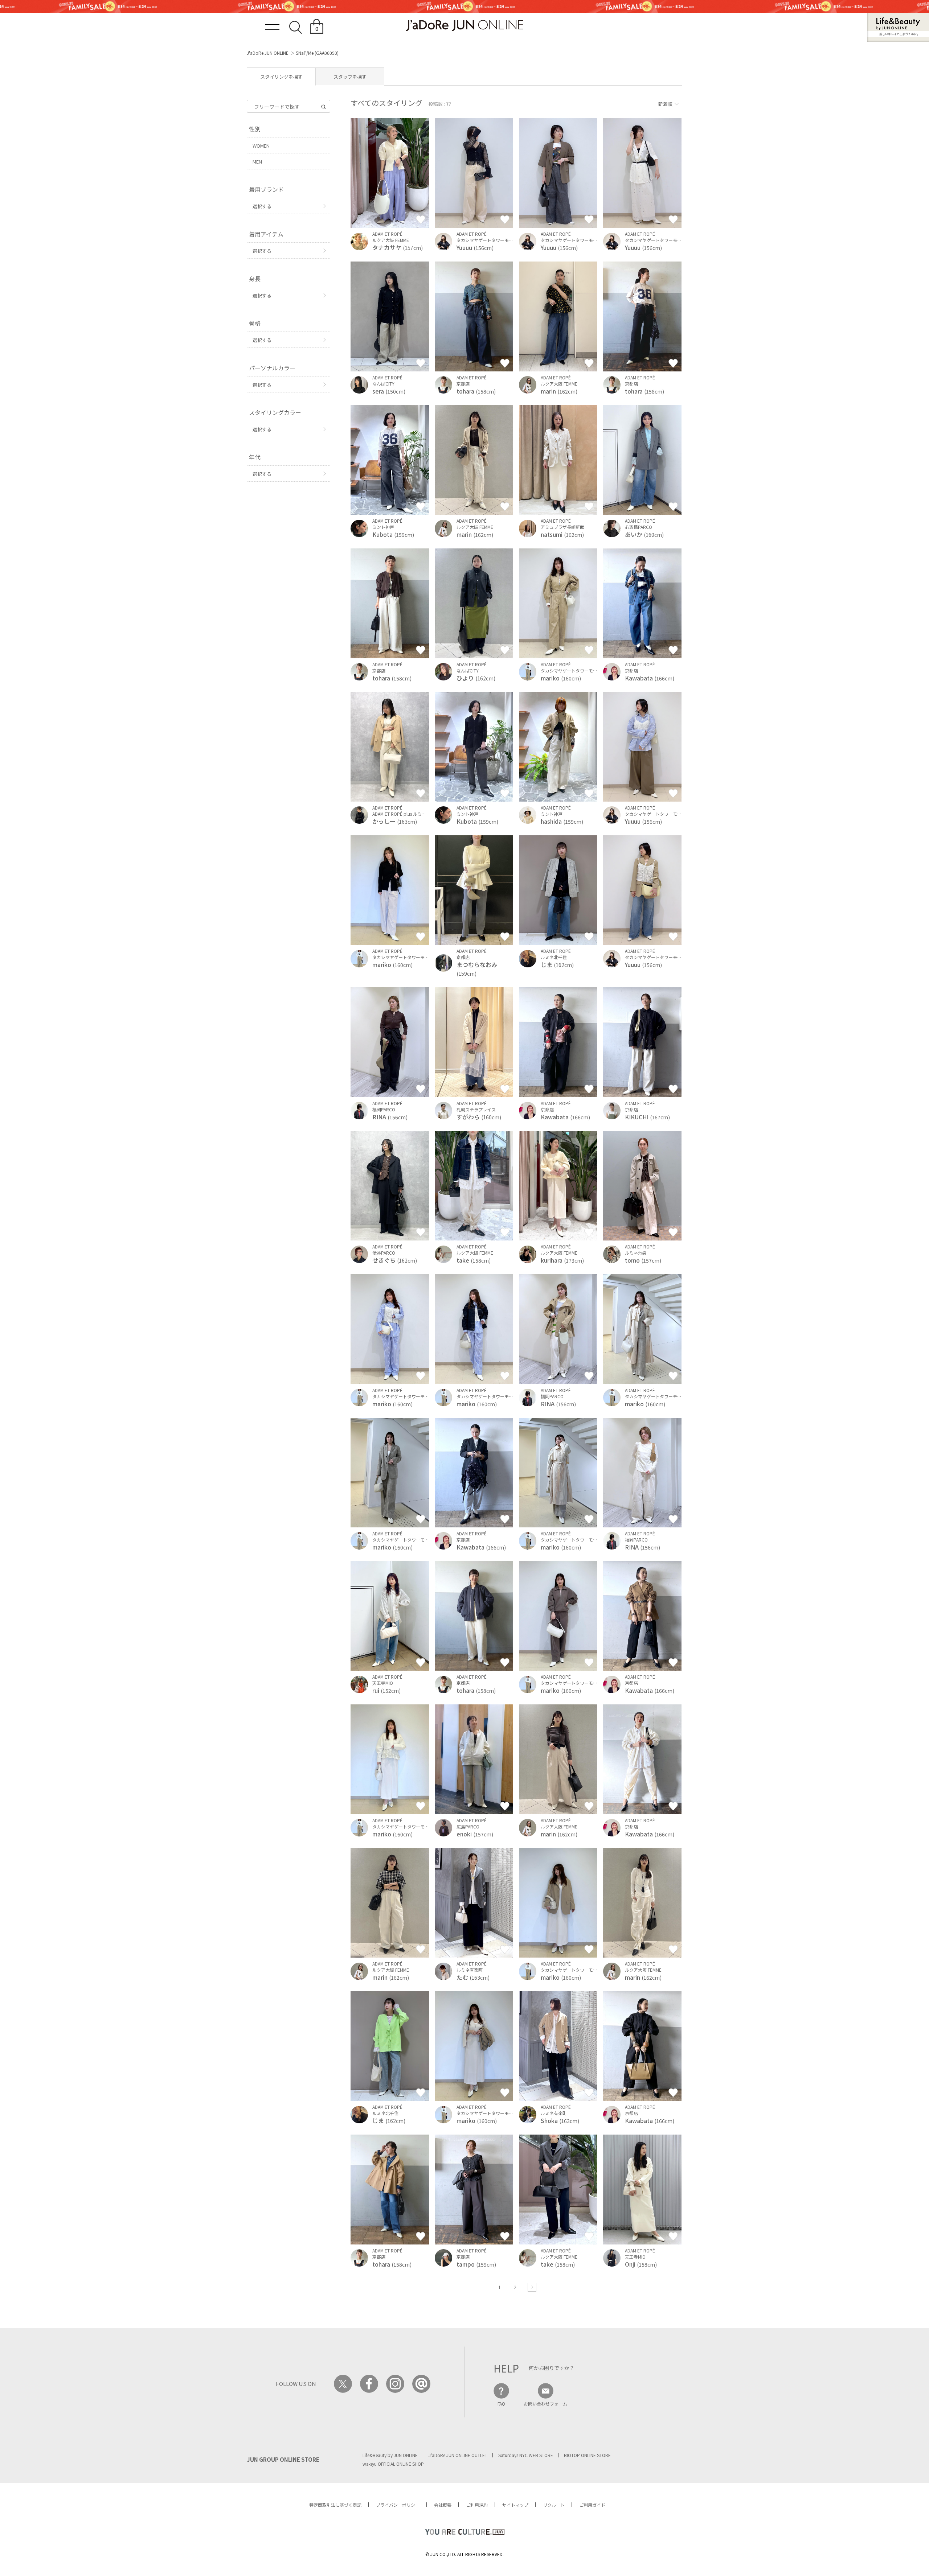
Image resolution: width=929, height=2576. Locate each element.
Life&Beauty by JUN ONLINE (390, 2455)
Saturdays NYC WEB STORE (526, 2455)
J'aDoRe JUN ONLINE (268, 53)
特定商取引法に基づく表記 (335, 2505)
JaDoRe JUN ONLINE (464, 26)
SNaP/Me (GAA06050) (317, 53)
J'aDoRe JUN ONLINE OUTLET (458, 2455)
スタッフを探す (350, 77)
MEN (257, 162)
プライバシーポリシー (398, 2505)
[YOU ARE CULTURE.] (464, 2532)
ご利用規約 (477, 2505)
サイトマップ (515, 2505)
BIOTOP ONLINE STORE (587, 2455)
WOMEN (261, 146)
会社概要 (443, 2505)
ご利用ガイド (592, 2505)
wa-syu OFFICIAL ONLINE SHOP (393, 2464)
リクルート (554, 2505)
